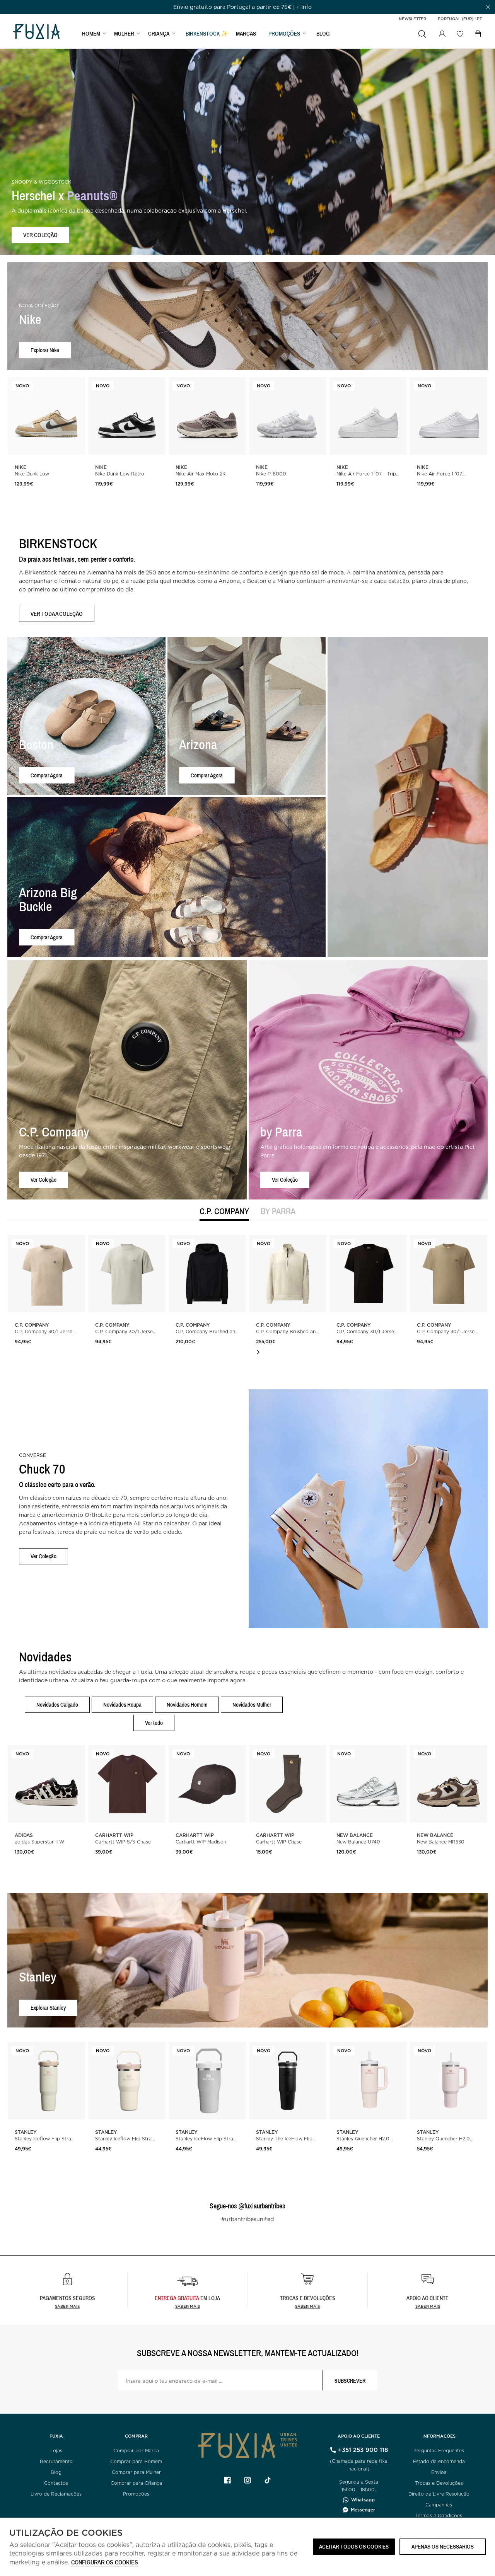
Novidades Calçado (57, 1705)
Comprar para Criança (136, 2483)
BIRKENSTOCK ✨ (207, 33)
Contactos (56, 2483)
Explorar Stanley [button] (48, 2008)
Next (258, 1352)
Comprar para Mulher (136, 2472)
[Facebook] (227, 2480)
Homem (91, 33)
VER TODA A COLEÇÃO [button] (57, 614)
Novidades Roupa (122, 1705)
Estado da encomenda (439, 2461)
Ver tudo (154, 1723)
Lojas (56, 2451)
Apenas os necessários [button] (443, 2546)
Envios (439, 2472)
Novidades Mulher (252, 1705)
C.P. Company (224, 1212)
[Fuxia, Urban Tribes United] (36, 32)
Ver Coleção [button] (44, 1180)
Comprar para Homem (136, 2461)
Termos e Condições (439, 2516)
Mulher (124, 33)
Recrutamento (56, 2461)
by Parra (278, 1212)
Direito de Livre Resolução (439, 2494)
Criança (159, 33)
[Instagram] (247, 2480)
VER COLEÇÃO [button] (40, 235)
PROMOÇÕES (284, 33)
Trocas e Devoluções (439, 2483)
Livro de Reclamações (56, 2494)
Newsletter (412, 19)
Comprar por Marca (136, 2451)
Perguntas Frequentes (439, 2451)
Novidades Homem (187, 1705)
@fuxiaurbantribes (262, 2206)
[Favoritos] (460, 34)
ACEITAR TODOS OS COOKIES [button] (354, 2546)
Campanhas (439, 2505)
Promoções (136, 2494)
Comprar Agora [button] (47, 775)
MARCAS (246, 33)
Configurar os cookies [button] (105, 2563)
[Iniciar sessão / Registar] (442, 34)
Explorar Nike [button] (45, 350)
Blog (323, 33)
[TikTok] (268, 2480)
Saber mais (67, 2306)
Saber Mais (188, 2306)
